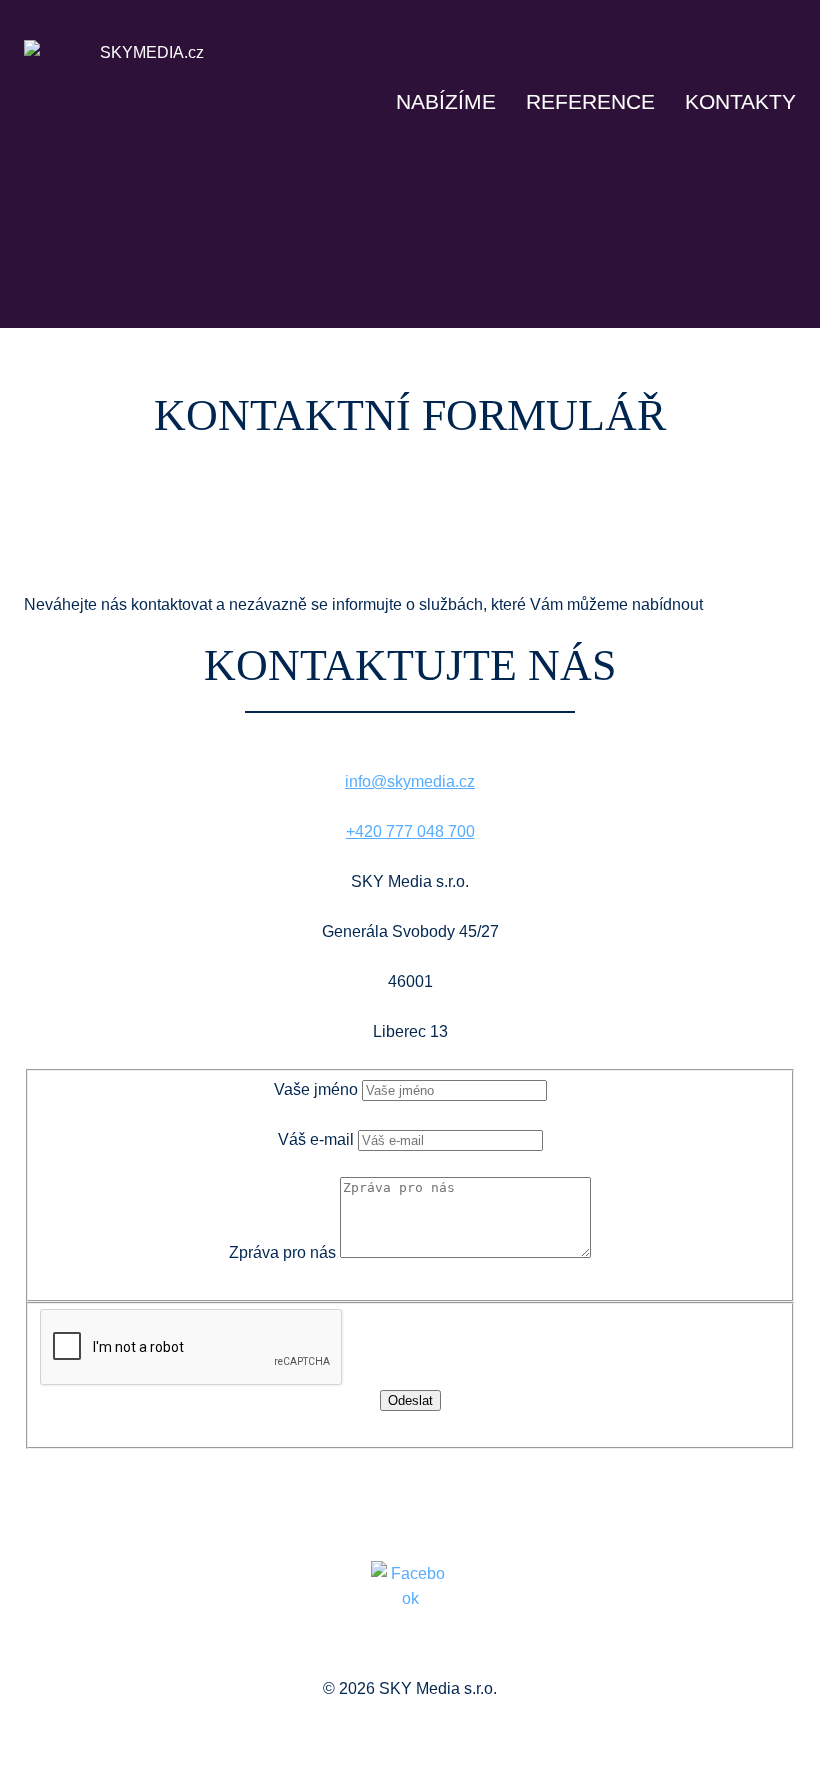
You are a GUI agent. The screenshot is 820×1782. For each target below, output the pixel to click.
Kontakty (740, 101)
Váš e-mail (316, 1139)
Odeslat (410, 1400)
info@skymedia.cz (410, 781)
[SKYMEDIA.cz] (144, 67)
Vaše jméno (316, 1089)
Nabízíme (446, 101)
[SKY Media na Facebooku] (410, 1605)
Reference (590, 101)
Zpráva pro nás (282, 1252)
